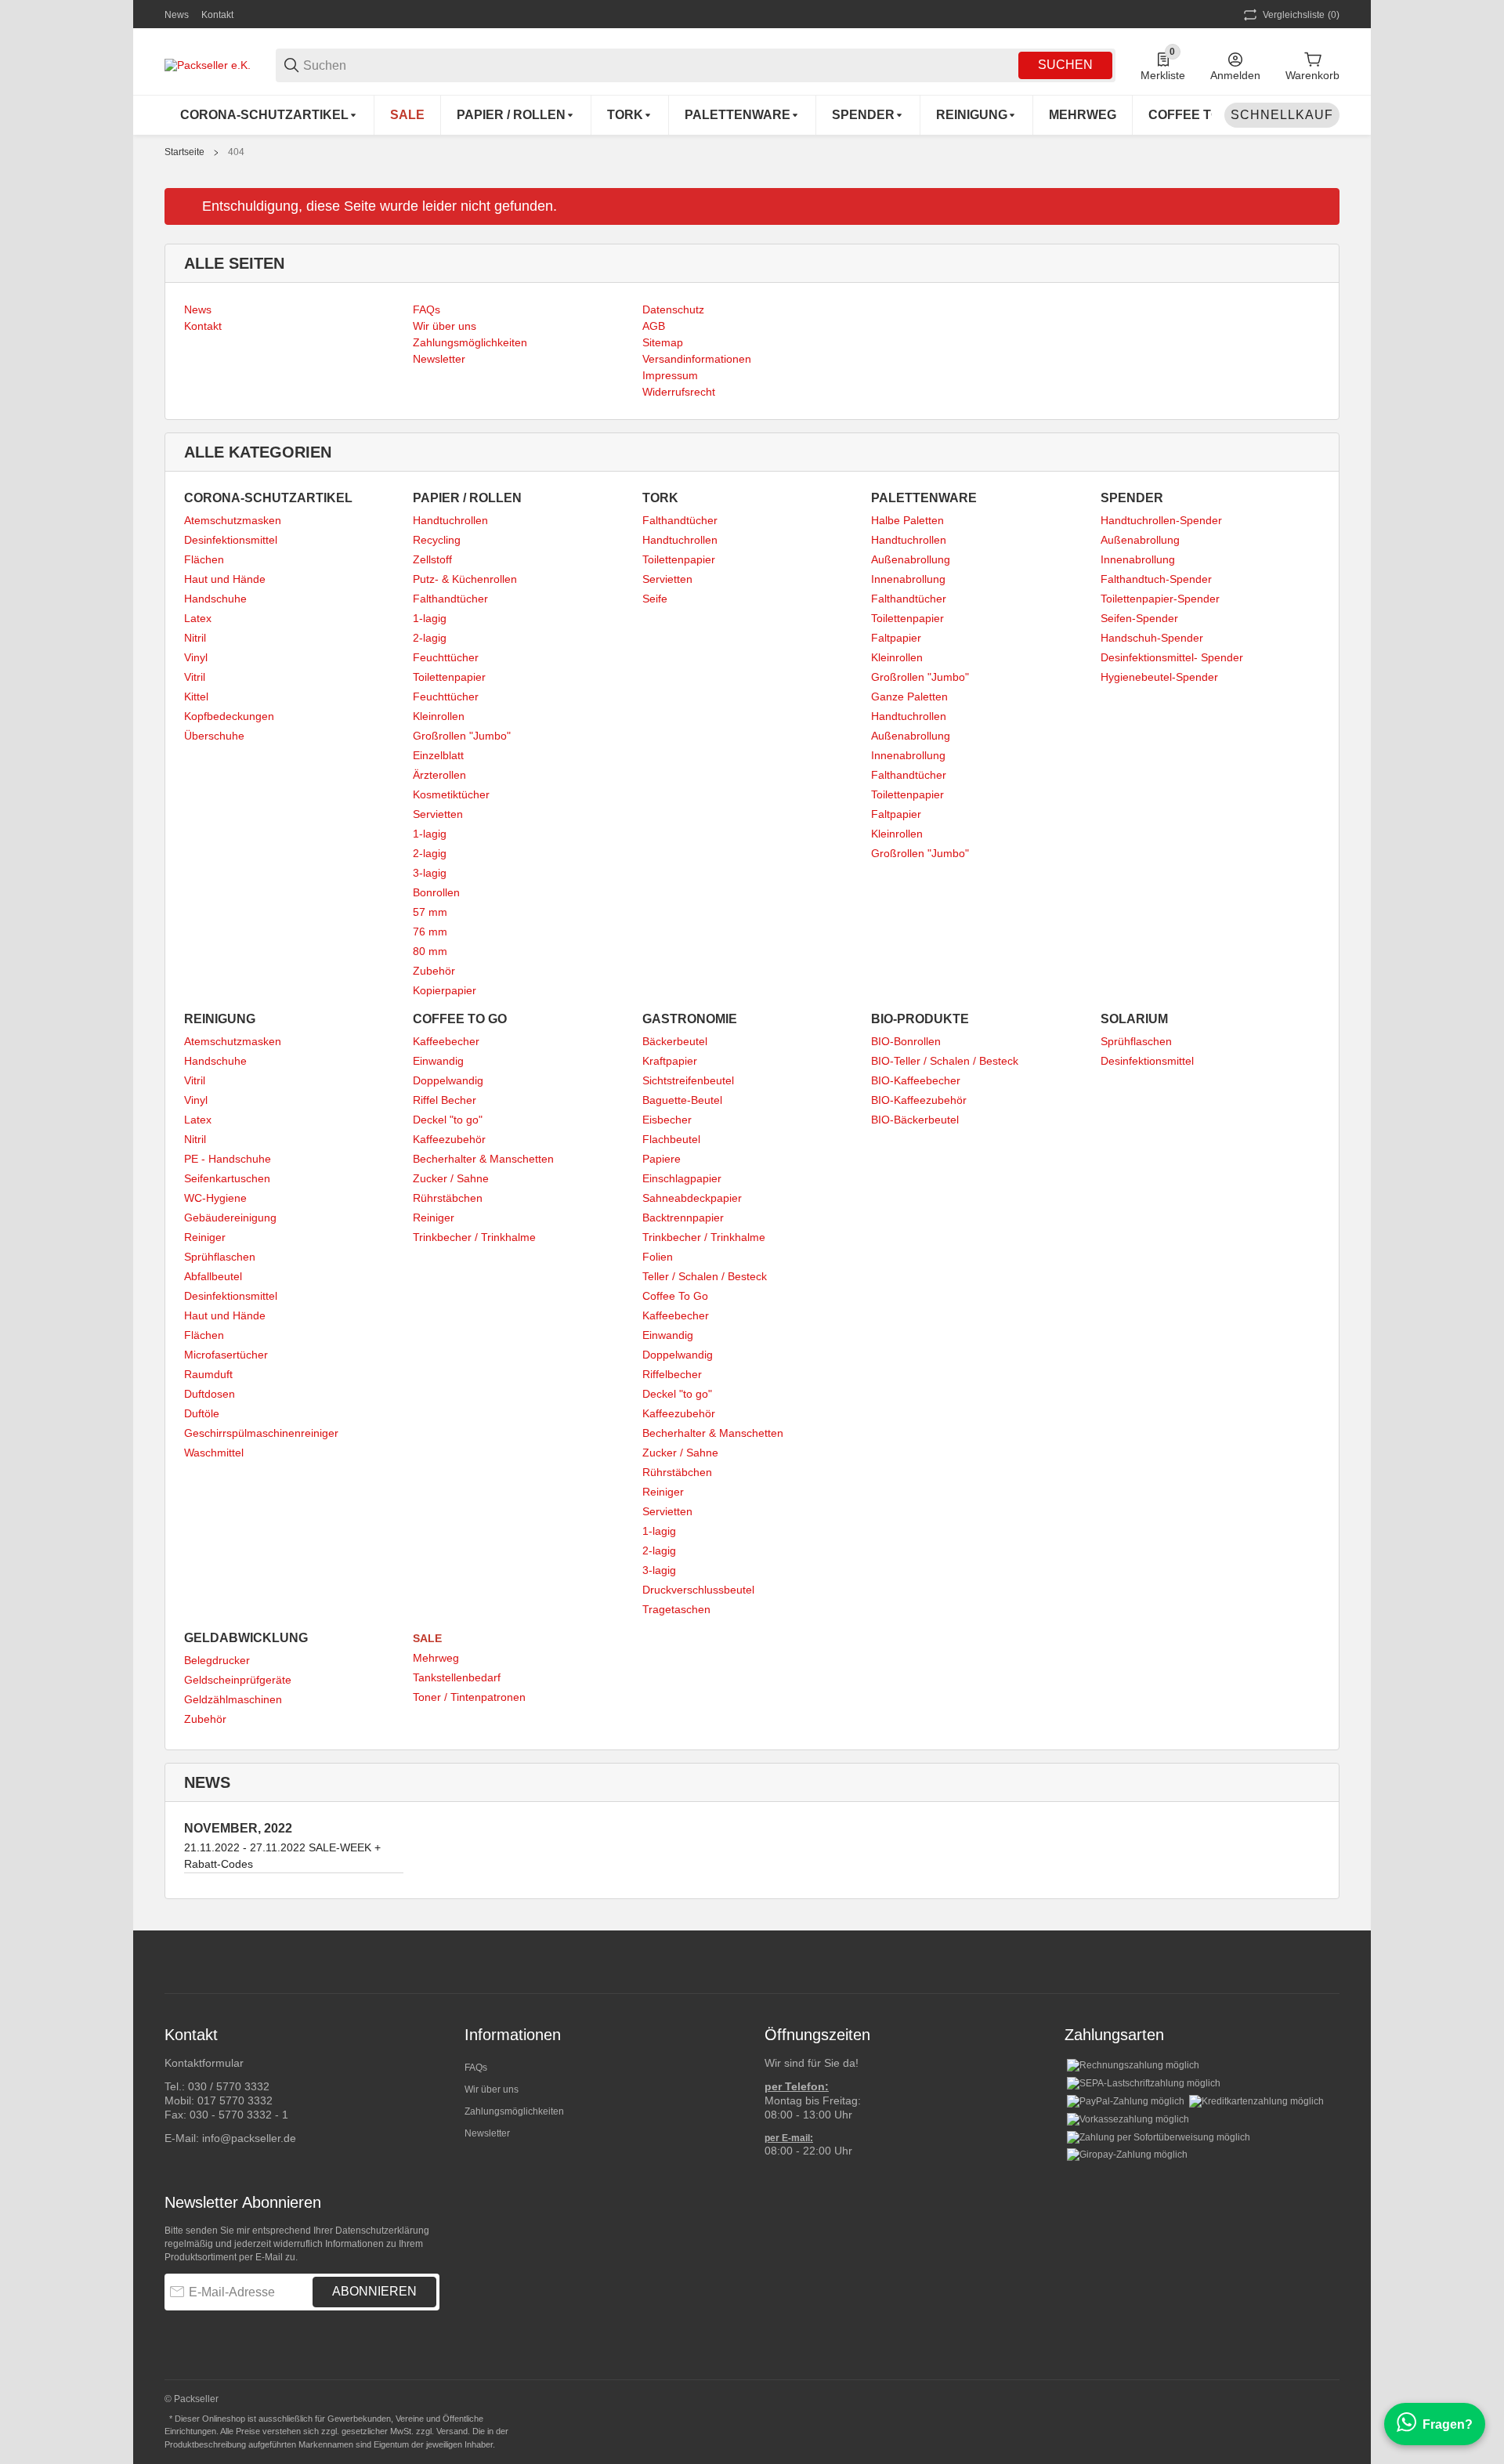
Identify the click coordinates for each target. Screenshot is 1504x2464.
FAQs (476, 2068)
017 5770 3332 (235, 2100)
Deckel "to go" (448, 1120)
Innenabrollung (908, 579)
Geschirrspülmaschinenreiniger (261, 1433)
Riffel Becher (445, 1100)
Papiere (662, 1159)
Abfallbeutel (213, 1276)
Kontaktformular (204, 2063)
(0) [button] (1301, 15)
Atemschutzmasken (233, 520)
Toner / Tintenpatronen (469, 1697)
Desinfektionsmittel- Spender (1172, 657)
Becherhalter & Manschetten (483, 1159)
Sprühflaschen (220, 1257)
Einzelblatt (438, 755)
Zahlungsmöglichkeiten (514, 2111)
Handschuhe (215, 599)
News (177, 15)
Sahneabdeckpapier (692, 1198)
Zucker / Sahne (451, 1178)
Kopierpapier (445, 990)
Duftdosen (210, 1394)
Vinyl (196, 657)
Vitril (195, 677)
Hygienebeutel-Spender (1159, 677)
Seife (655, 599)
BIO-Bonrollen (906, 1041)
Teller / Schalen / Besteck (705, 1276)
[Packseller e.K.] (208, 64)
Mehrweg (436, 1658)
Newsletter (487, 2133)
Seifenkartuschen (227, 1178)
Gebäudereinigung (230, 1218)
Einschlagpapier (682, 1178)
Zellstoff (432, 559)
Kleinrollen (439, 716)
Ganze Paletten (909, 697)
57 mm (430, 912)
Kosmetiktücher (451, 794)
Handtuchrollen (450, 520)
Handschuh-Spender (1152, 638)
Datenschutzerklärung (382, 2231)
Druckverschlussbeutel (698, 1590)
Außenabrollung (911, 559)
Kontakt (217, 15)
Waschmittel (214, 1453)
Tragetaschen (676, 1609)
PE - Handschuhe (228, 1159)
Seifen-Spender (1139, 618)
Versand (452, 2431)
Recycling (437, 540)
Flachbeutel (671, 1139)
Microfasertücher (226, 1355)
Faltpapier (896, 638)
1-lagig (430, 618)
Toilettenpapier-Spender (1160, 599)
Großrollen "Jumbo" (462, 736)
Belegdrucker (217, 1660)
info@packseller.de (249, 2138)
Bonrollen (436, 892)
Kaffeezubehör (449, 1139)
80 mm (430, 951)
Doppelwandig (448, 1080)
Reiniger (205, 1237)
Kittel (196, 697)
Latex (198, 618)
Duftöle (202, 1413)
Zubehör (434, 971)
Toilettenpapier (449, 677)
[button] (1327, 1962)
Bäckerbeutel (675, 1041)
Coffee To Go (675, 1296)
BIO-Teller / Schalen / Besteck (945, 1061)
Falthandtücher (450, 599)
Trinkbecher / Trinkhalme (474, 1237)
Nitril (195, 638)
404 (236, 152)
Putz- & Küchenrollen (465, 579)
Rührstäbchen (448, 1198)
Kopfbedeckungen (229, 716)
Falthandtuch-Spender (1156, 579)
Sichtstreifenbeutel (688, 1080)
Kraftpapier (670, 1061)
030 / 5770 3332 (229, 2086)
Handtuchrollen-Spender (1161, 520)
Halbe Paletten (907, 520)
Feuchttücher (446, 657)
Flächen (204, 559)
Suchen (1065, 65)
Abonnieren (374, 2291)
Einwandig (438, 1061)
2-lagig (430, 638)
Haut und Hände (225, 579)
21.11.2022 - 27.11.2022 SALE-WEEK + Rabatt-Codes (282, 1856)
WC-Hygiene (215, 1198)
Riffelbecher (672, 1374)
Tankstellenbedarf (457, 1677)
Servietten (438, 814)
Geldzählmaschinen (233, 1699)
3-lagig (430, 873)
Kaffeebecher (446, 1041)
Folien (658, 1257)
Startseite (184, 152)
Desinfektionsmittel (231, 540)
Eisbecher (667, 1120)
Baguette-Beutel (682, 1100)
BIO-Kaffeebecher (916, 1080)
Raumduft (208, 1374)
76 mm (430, 932)
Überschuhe (214, 736)
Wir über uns (492, 2090)
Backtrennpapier (683, 1218)
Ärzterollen (439, 775)
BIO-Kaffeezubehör (919, 1100)
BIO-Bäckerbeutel (915, 1120)
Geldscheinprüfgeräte (238, 1680)
